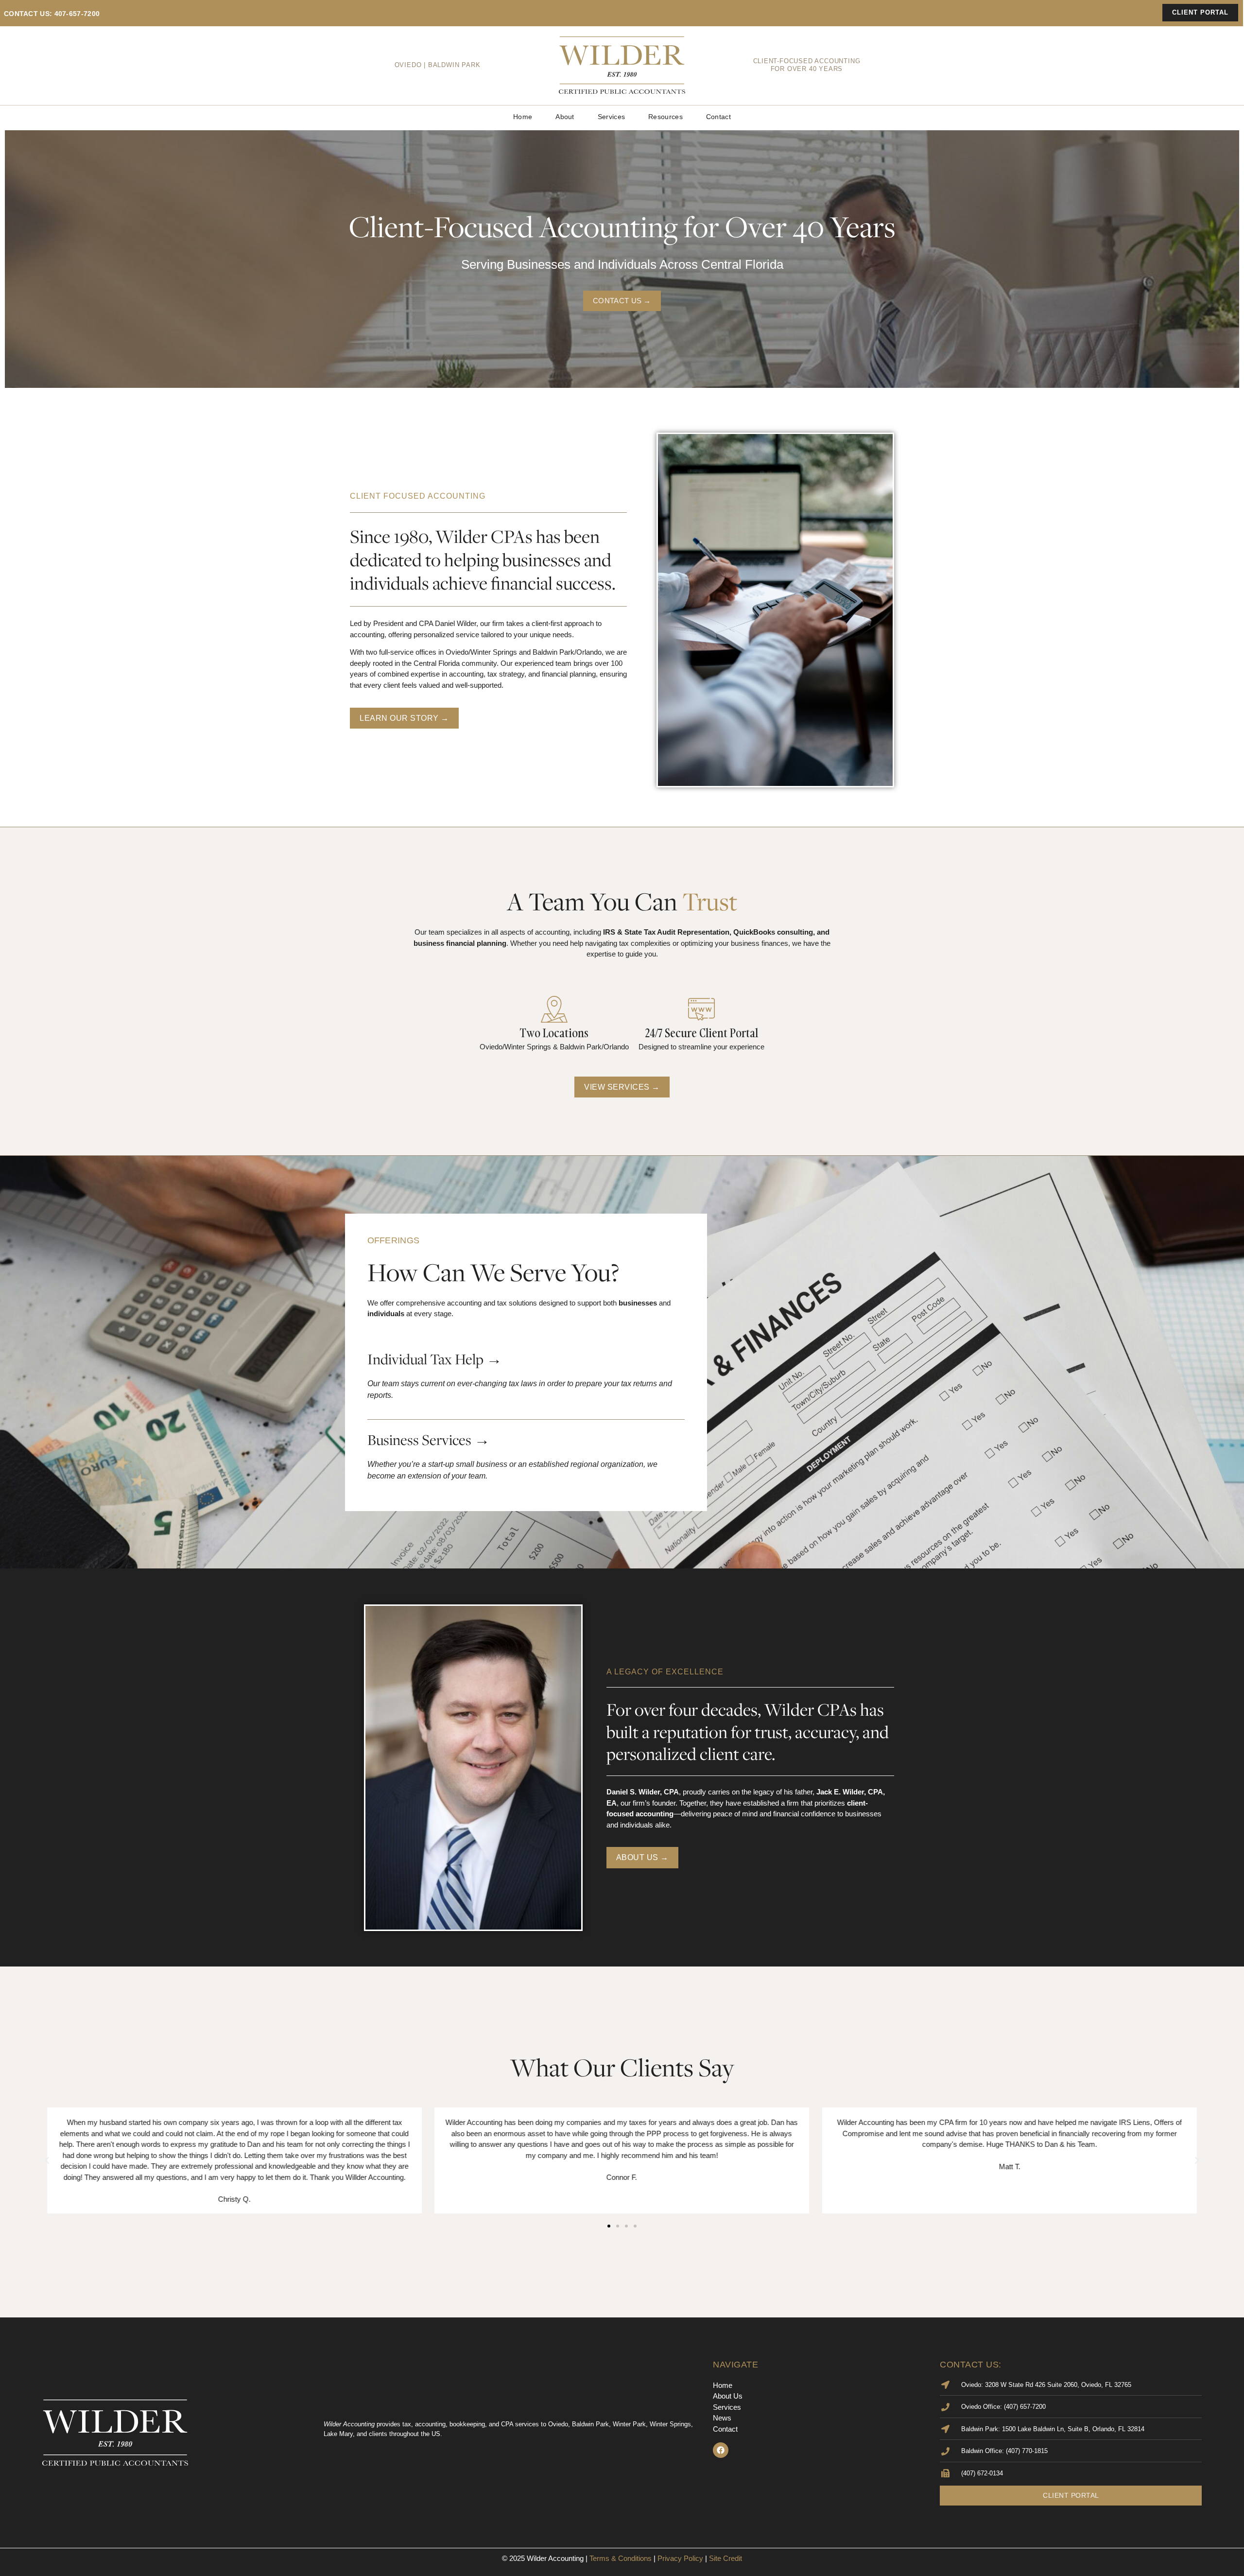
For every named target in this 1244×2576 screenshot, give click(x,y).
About (565, 117)
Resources (665, 117)
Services (611, 117)
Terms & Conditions (621, 2558)
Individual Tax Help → (435, 1359)
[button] (47, 2160)
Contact (718, 117)
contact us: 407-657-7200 (52, 14)
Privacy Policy (680, 2558)
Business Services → (429, 1440)
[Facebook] (721, 2450)
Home (523, 117)
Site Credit (726, 2558)
